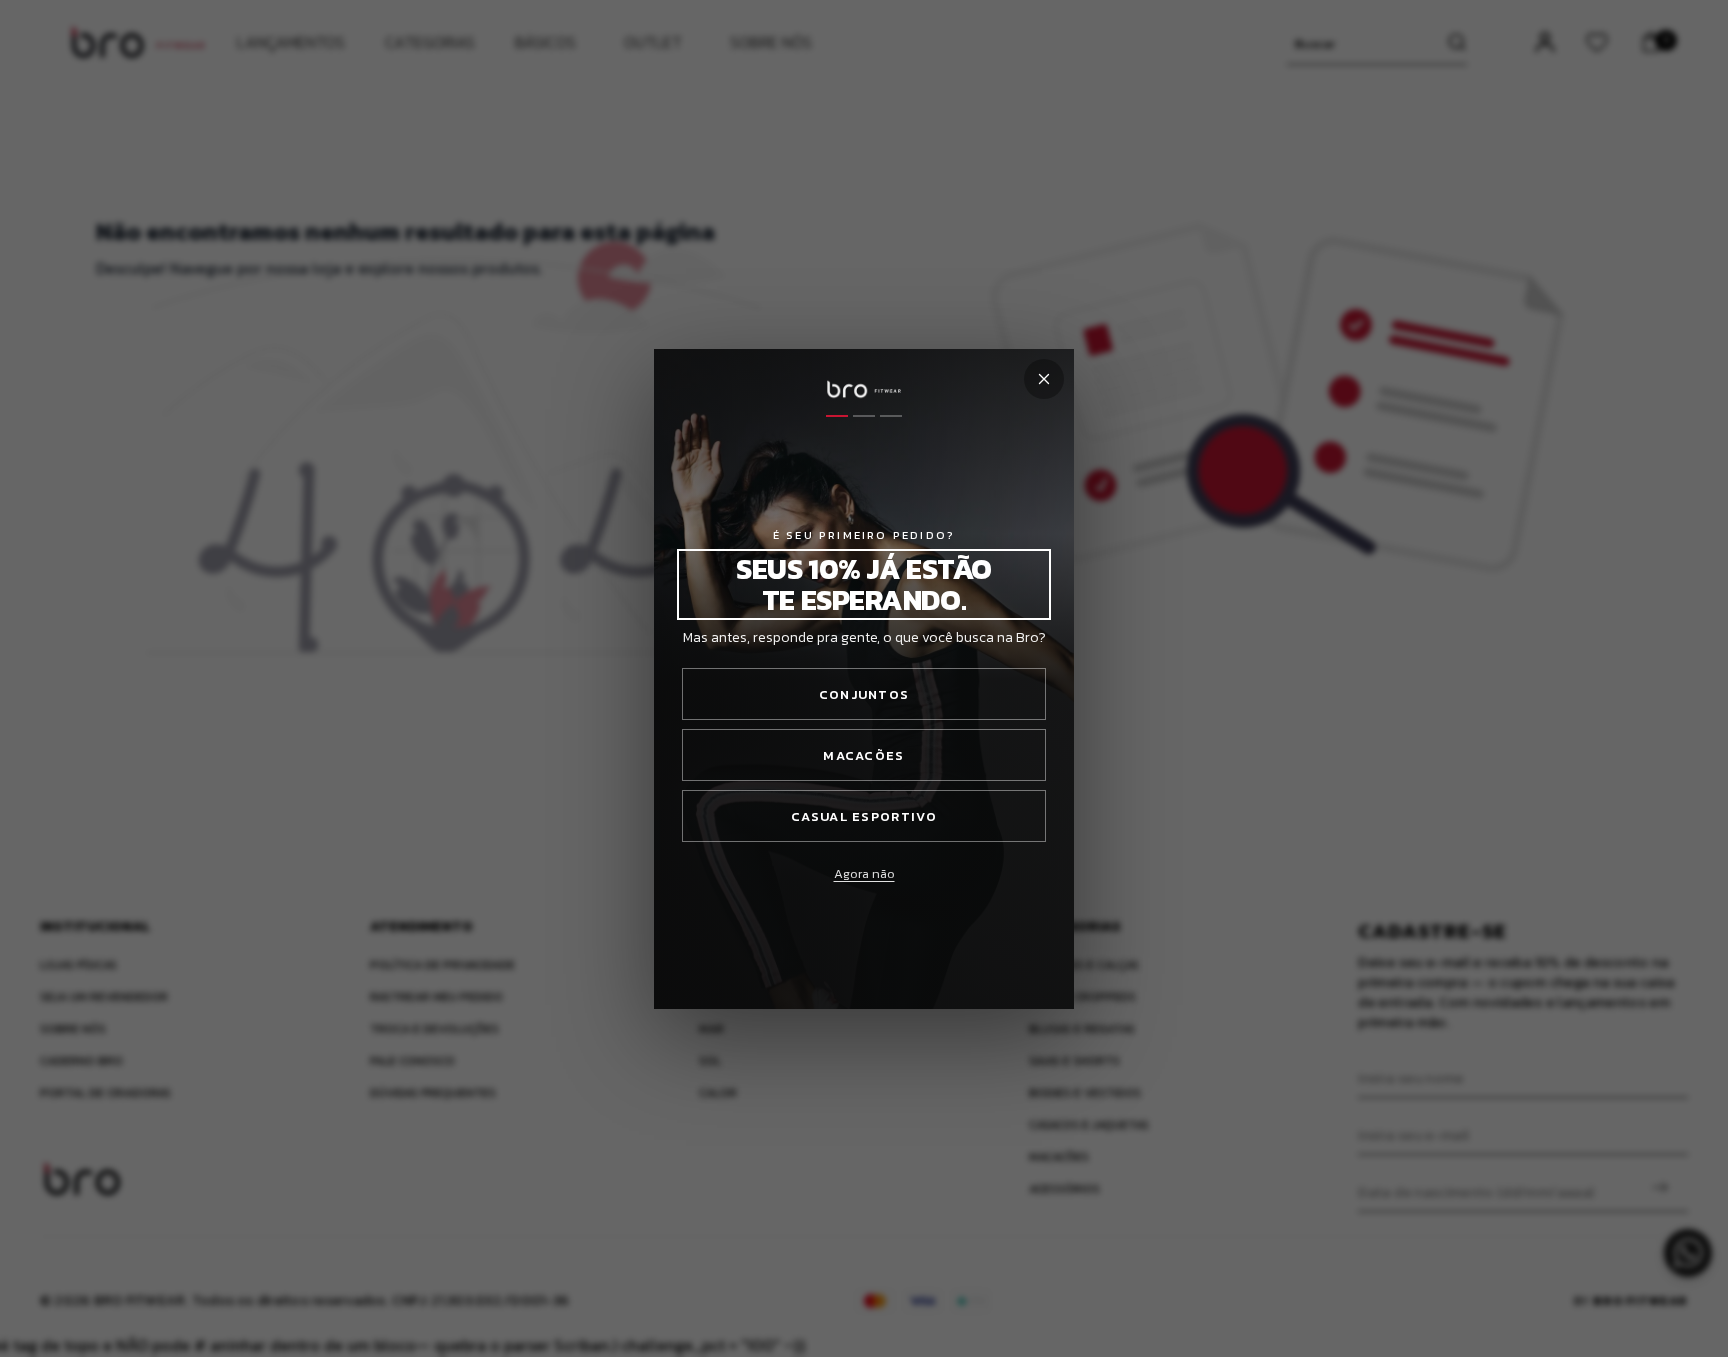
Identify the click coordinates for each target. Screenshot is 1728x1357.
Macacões (863, 755)
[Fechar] (1044, 379)
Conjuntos (864, 694)
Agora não (864, 873)
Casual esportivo (864, 816)
